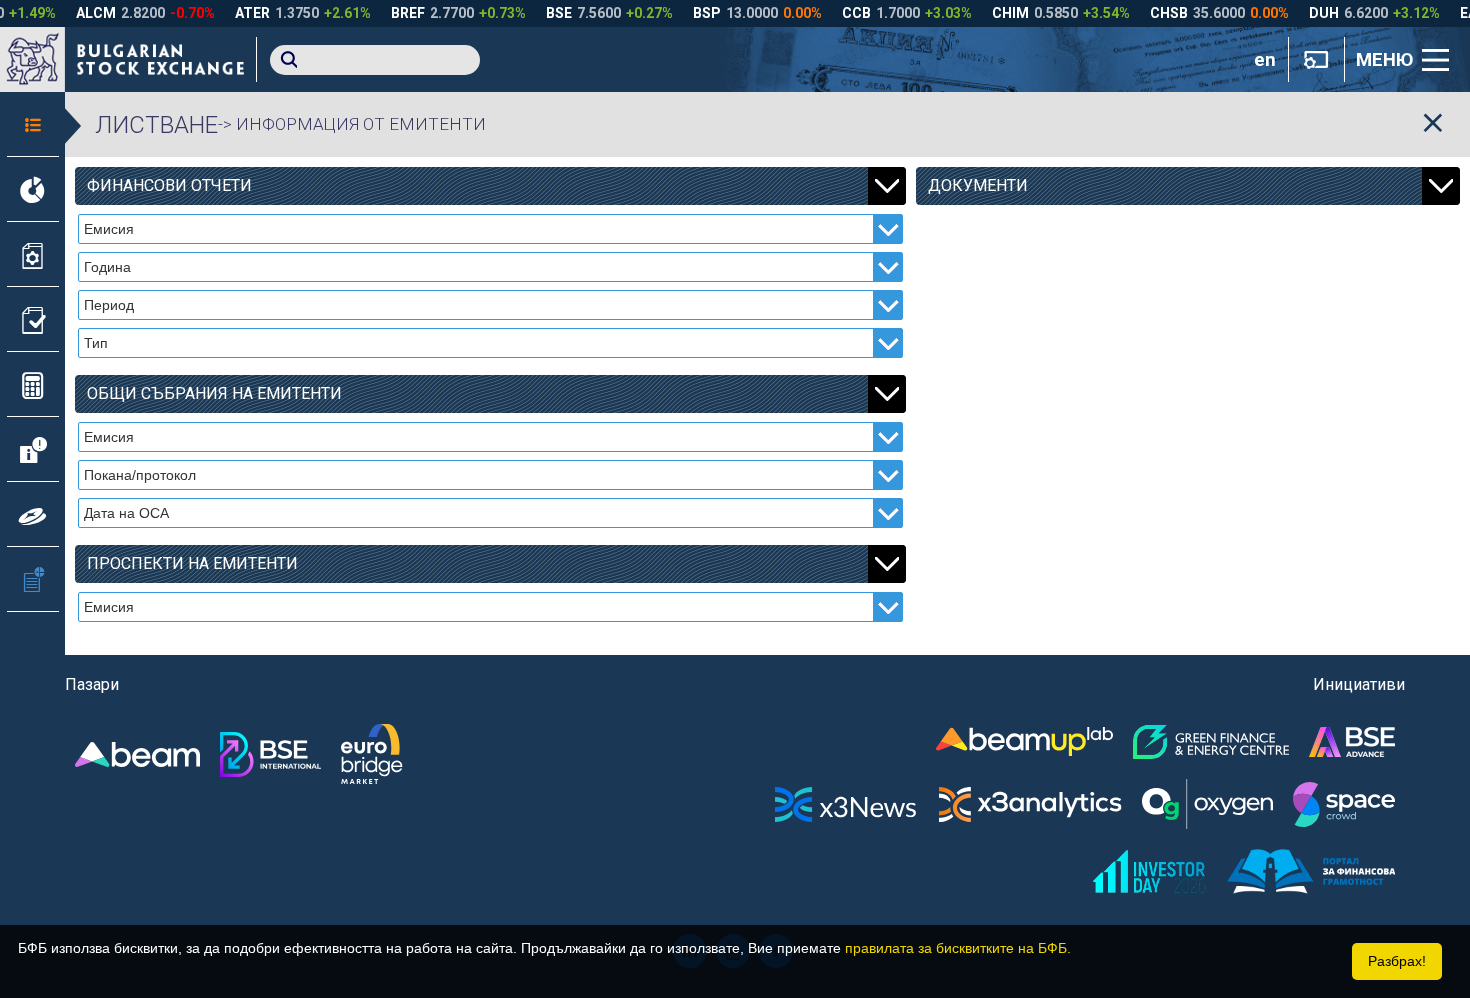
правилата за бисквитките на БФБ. (958, 948)
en (1265, 60)
